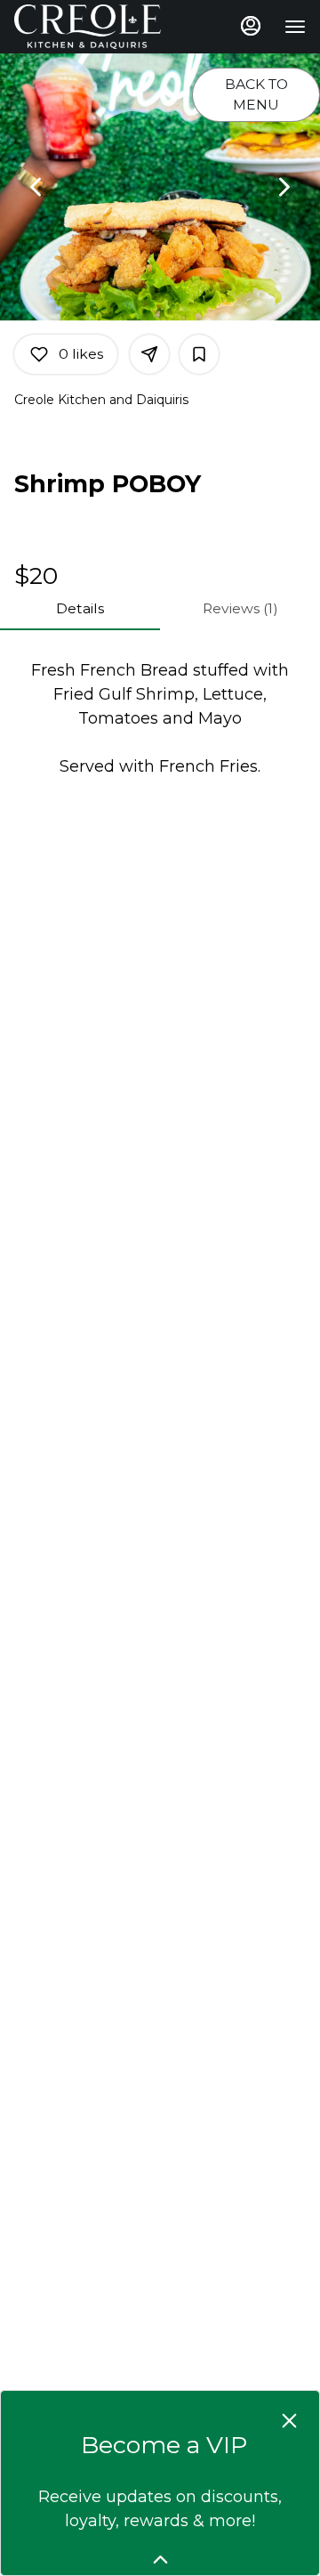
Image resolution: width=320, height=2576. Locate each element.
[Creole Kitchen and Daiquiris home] (94, 27)
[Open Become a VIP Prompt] (160, 2560)
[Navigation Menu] (295, 27)
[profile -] (251, 26)
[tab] (80, 609)
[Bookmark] (199, 354)
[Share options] (149, 354)
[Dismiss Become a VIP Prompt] (289, 2421)
